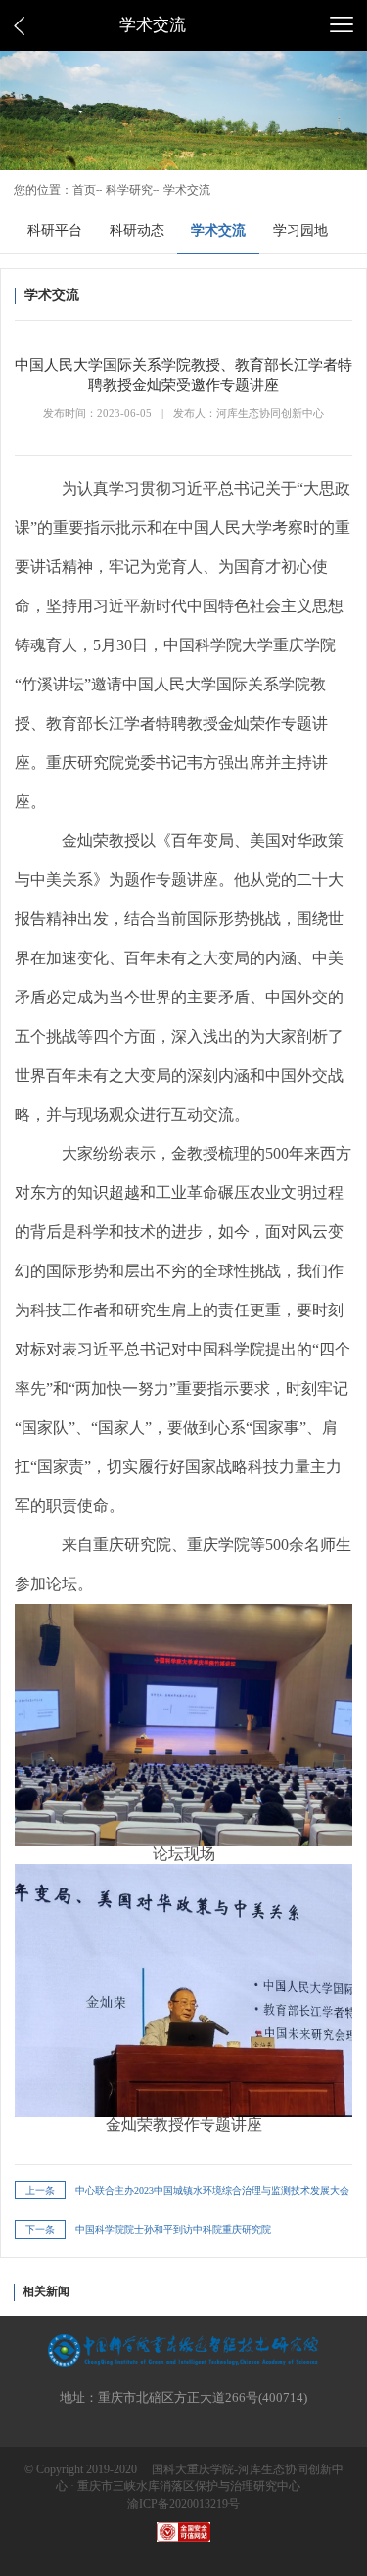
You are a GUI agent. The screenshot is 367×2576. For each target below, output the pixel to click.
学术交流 (186, 190)
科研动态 (137, 230)
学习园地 (300, 230)
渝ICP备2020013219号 (183, 2504)
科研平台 (55, 230)
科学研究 (129, 190)
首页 (84, 190)
